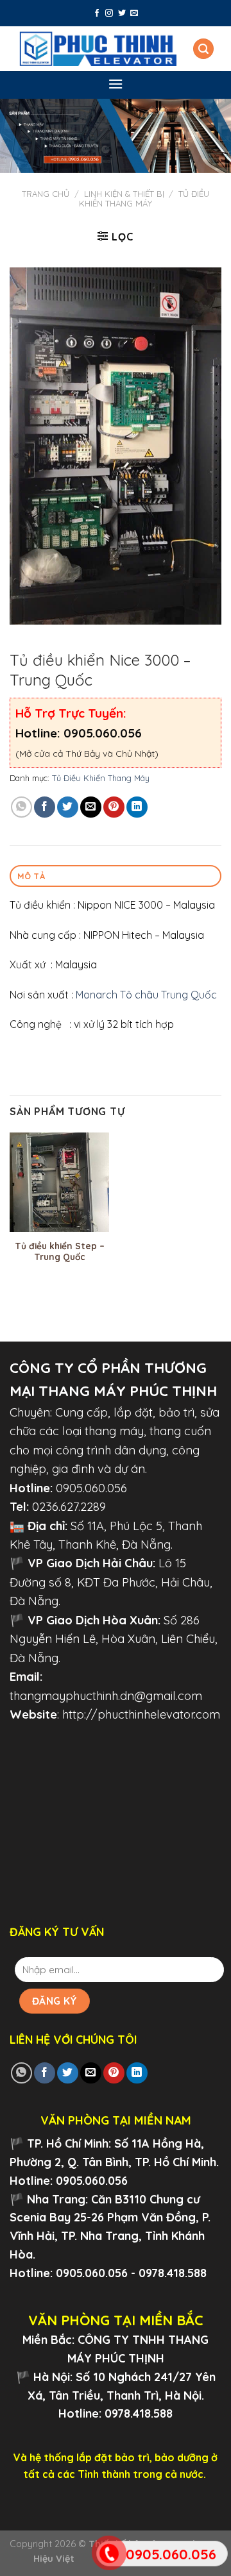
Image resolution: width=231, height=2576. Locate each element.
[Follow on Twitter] (122, 13)
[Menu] (116, 84)
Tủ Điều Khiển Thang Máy (144, 199)
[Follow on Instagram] (109, 13)
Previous (16, 133)
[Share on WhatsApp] (21, 807)
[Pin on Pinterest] (114, 807)
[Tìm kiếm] (203, 49)
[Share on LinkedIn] (137, 807)
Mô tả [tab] (31, 876)
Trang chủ (46, 194)
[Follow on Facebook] (97, 13)
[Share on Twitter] (68, 807)
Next (215, 133)
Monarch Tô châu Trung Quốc (146, 995)
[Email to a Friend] (91, 807)
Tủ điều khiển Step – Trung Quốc (60, 1251)
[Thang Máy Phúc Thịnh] (98, 49)
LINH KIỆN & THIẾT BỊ (124, 194)
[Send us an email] (134, 13)
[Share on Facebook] (45, 807)
